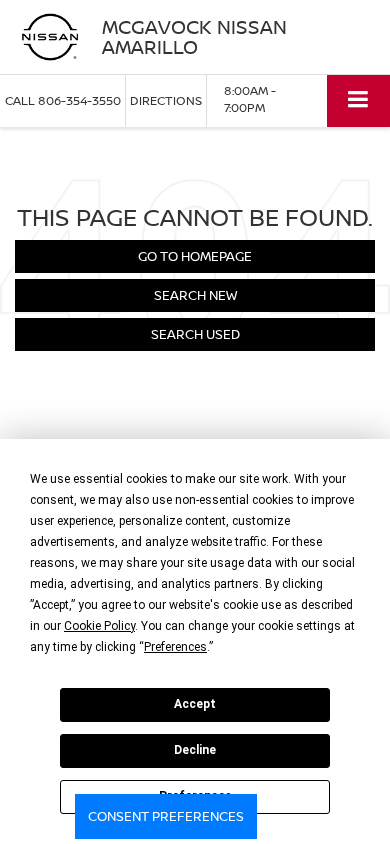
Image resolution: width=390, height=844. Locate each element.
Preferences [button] (175, 647)
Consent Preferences (166, 816)
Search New (195, 295)
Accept (195, 704)
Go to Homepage (195, 256)
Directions (166, 100)
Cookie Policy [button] (99, 626)
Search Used (195, 334)
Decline (195, 750)
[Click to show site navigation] (358, 100)
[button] (63, 100)
